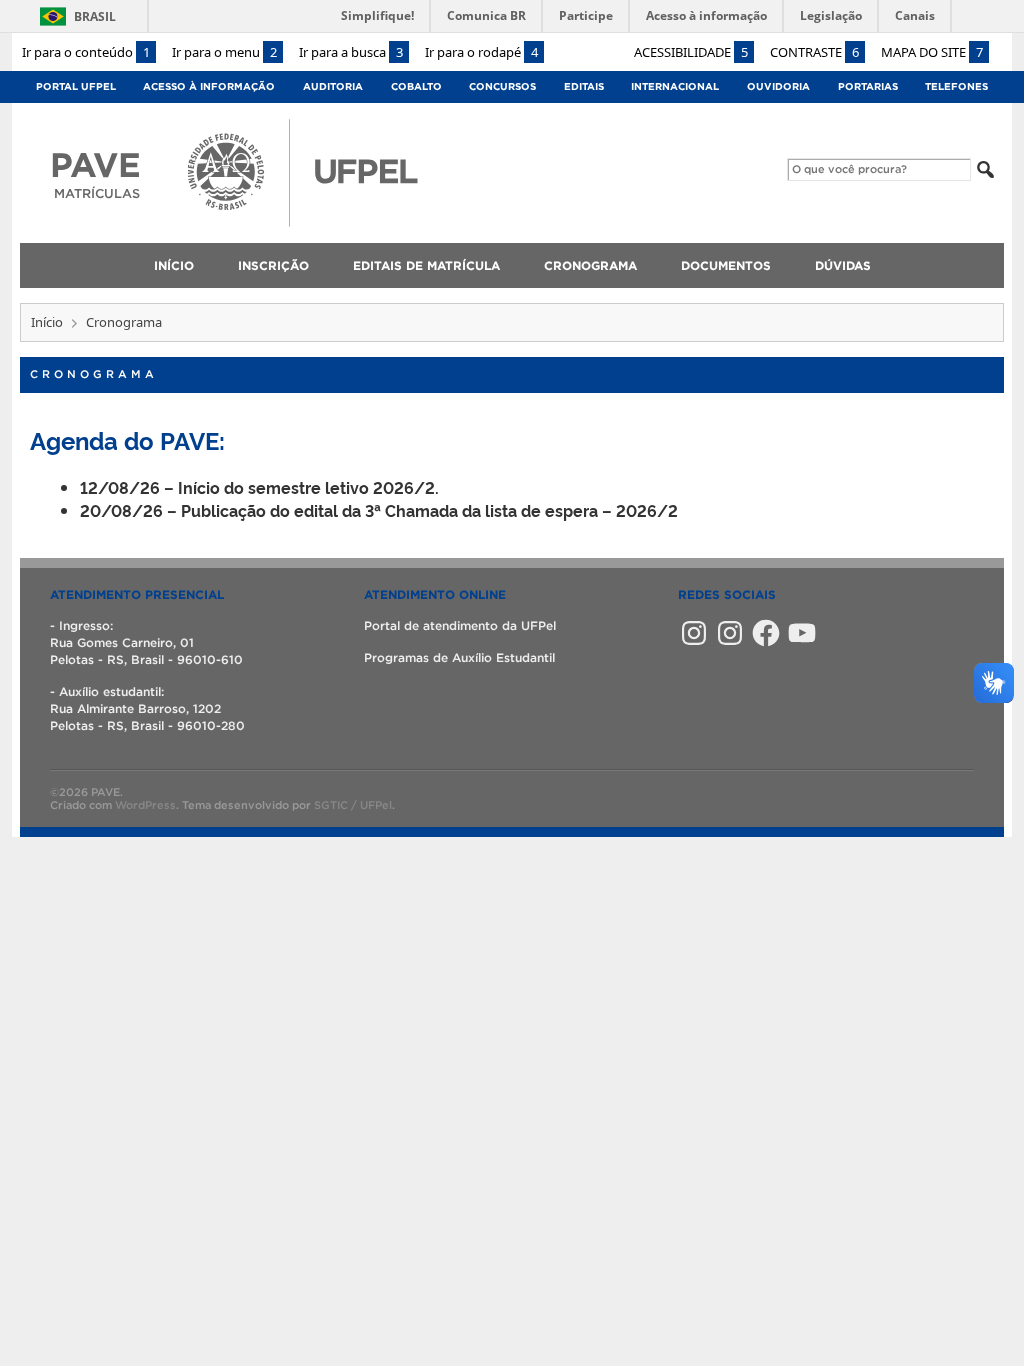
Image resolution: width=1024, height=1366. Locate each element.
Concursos (502, 86)
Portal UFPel (76, 86)
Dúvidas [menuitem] (843, 265)
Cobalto (416, 86)
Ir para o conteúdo (86, 52)
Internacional (675, 86)
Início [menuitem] (174, 265)
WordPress (145, 805)
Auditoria (333, 86)
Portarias (868, 86)
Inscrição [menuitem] (273, 265)
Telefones (956, 86)
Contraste (814, 52)
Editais (584, 86)
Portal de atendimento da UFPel (460, 625)
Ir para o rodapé (481, 52)
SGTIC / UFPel (353, 805)
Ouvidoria (778, 86)
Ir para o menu (224, 52)
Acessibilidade (691, 52)
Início (47, 322)
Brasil (95, 16)
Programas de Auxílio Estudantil (459, 657)
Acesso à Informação (209, 86)
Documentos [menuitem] (726, 265)
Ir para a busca (351, 52)
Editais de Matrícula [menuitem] (426, 265)
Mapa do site (932, 52)
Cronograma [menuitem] (590, 265)
